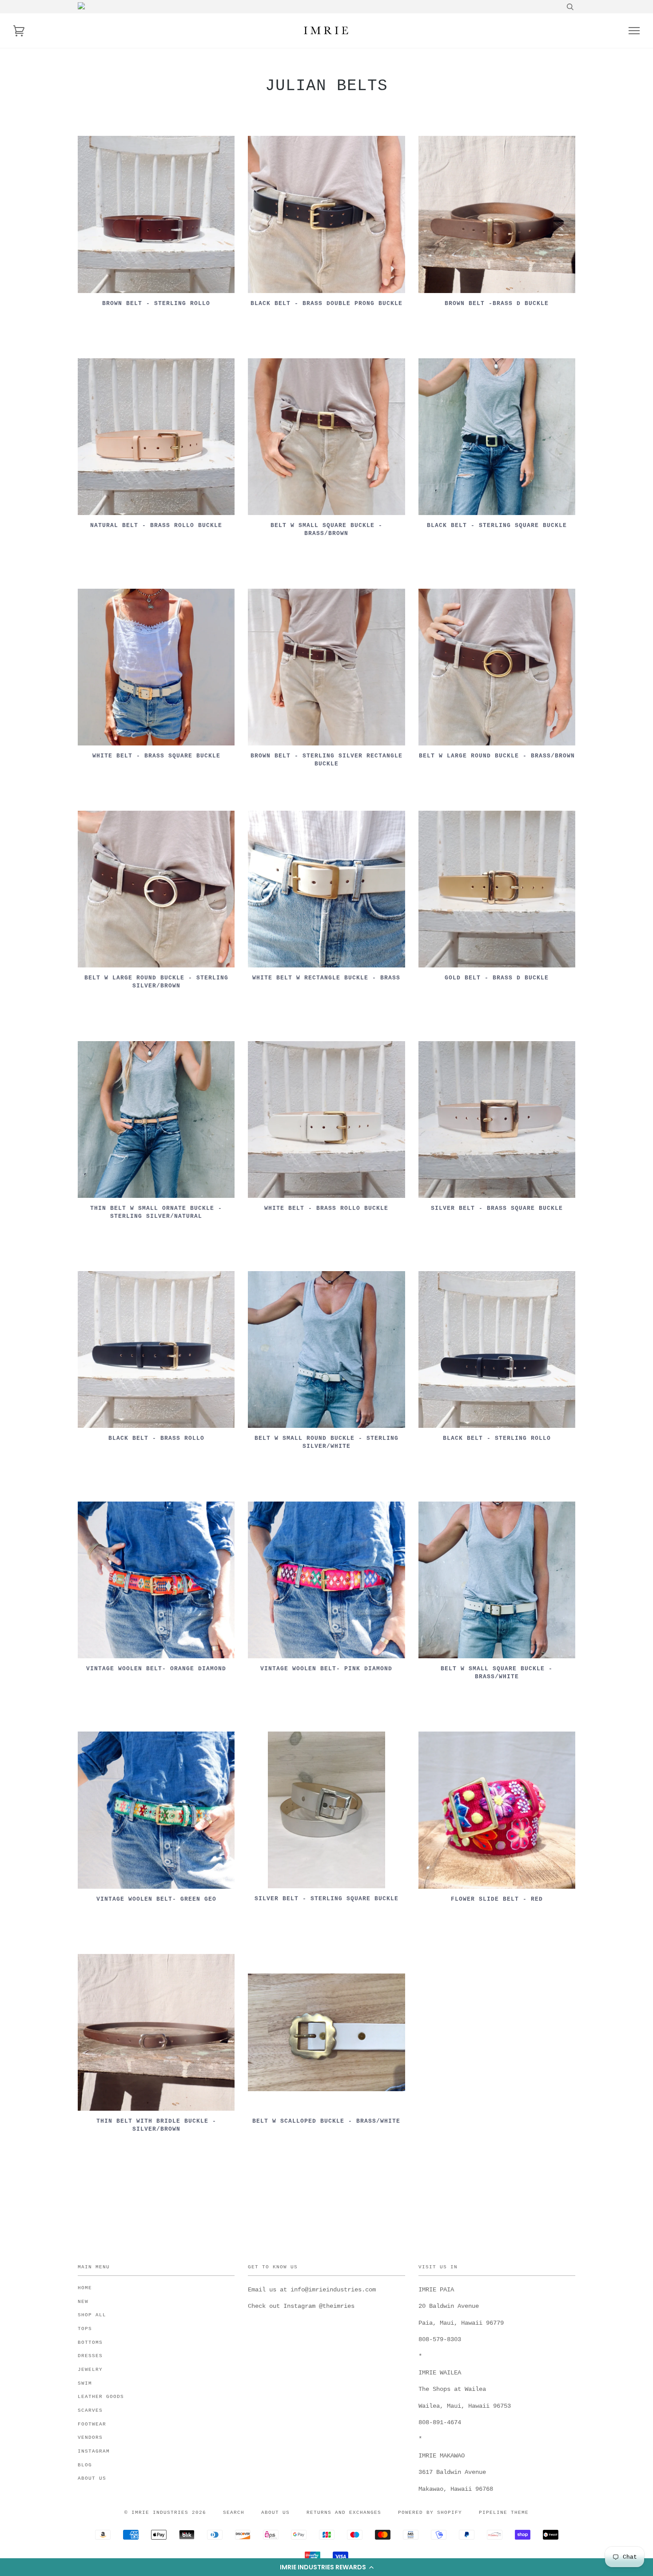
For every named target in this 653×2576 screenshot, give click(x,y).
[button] (326, 2567)
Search (234, 2513)
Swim (85, 2383)
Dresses (90, 2356)
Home (85, 2288)
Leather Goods (101, 2397)
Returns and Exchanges (344, 2513)
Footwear (92, 2424)
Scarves (90, 2410)
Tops (85, 2329)
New (83, 2302)
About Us (92, 2478)
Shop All (92, 2315)
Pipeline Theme (504, 2513)
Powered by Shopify (430, 2513)
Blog (85, 2465)
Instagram (94, 2451)
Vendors (90, 2437)
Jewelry (90, 2370)
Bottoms (90, 2342)
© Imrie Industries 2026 (165, 2513)
